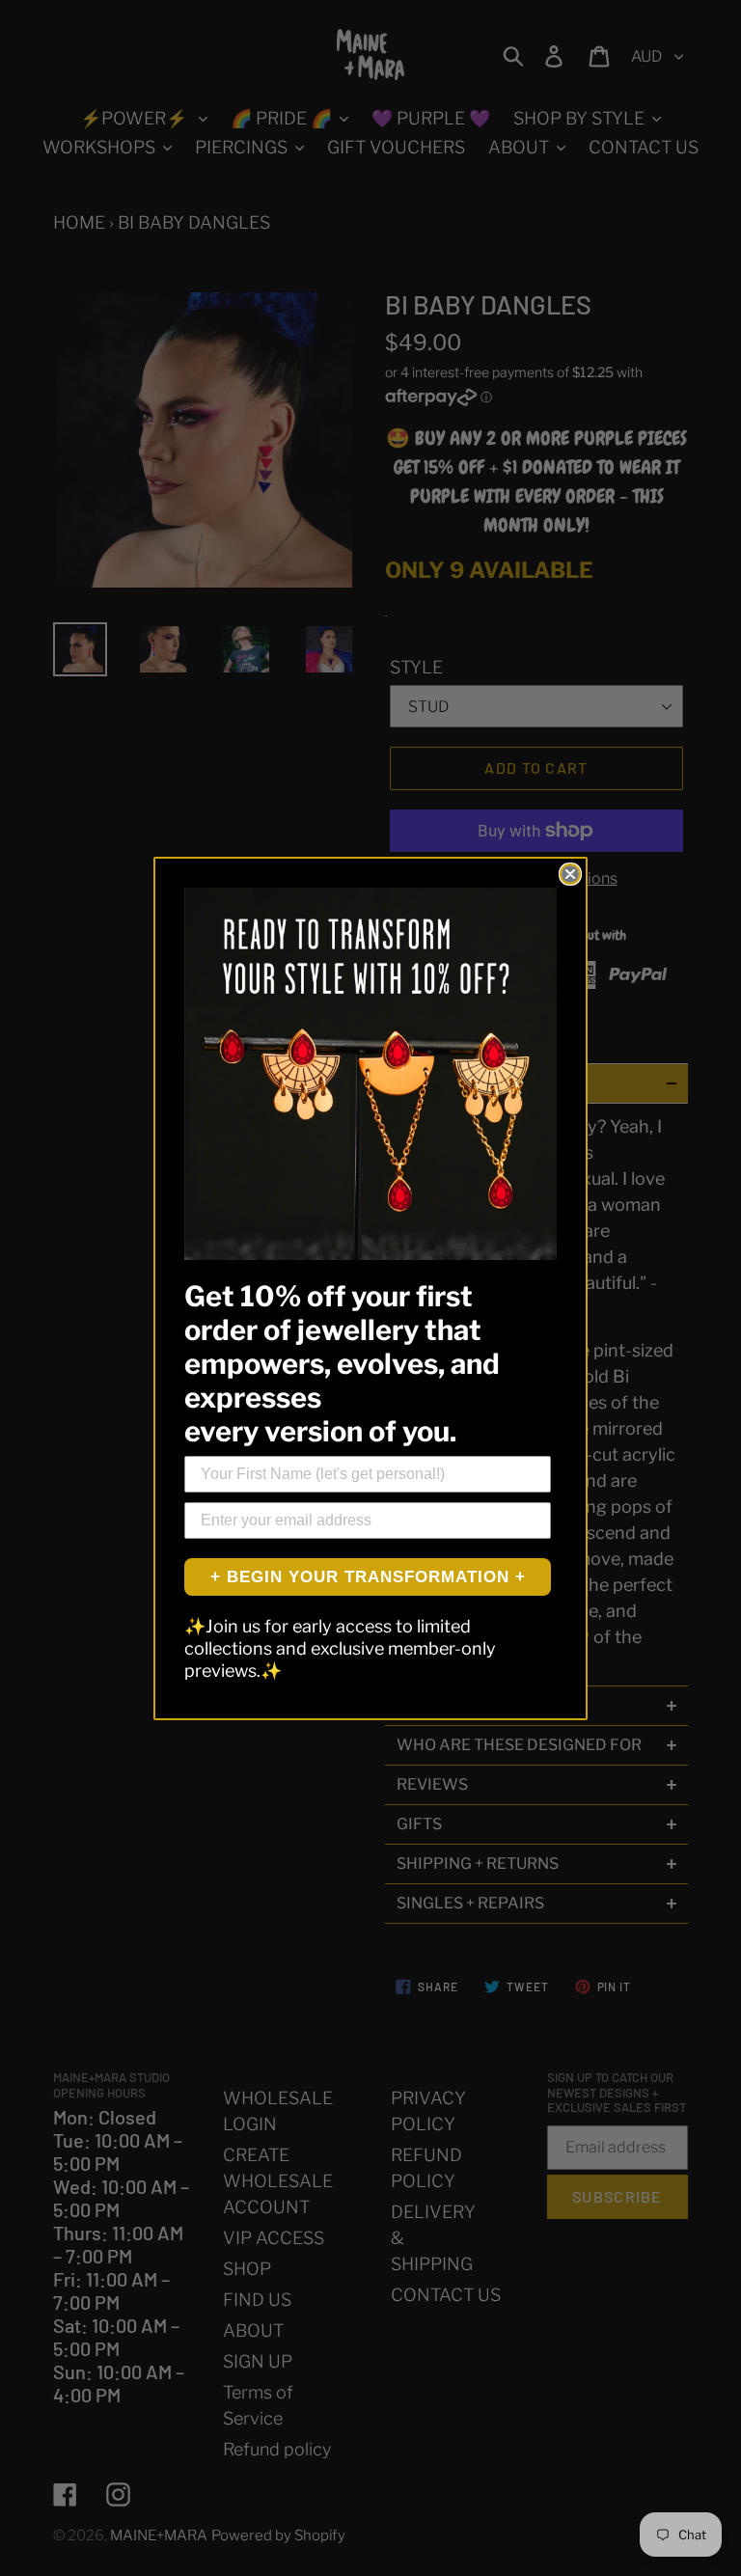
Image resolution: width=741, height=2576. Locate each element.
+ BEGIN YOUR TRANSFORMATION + (368, 1577)
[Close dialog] (570, 874)
